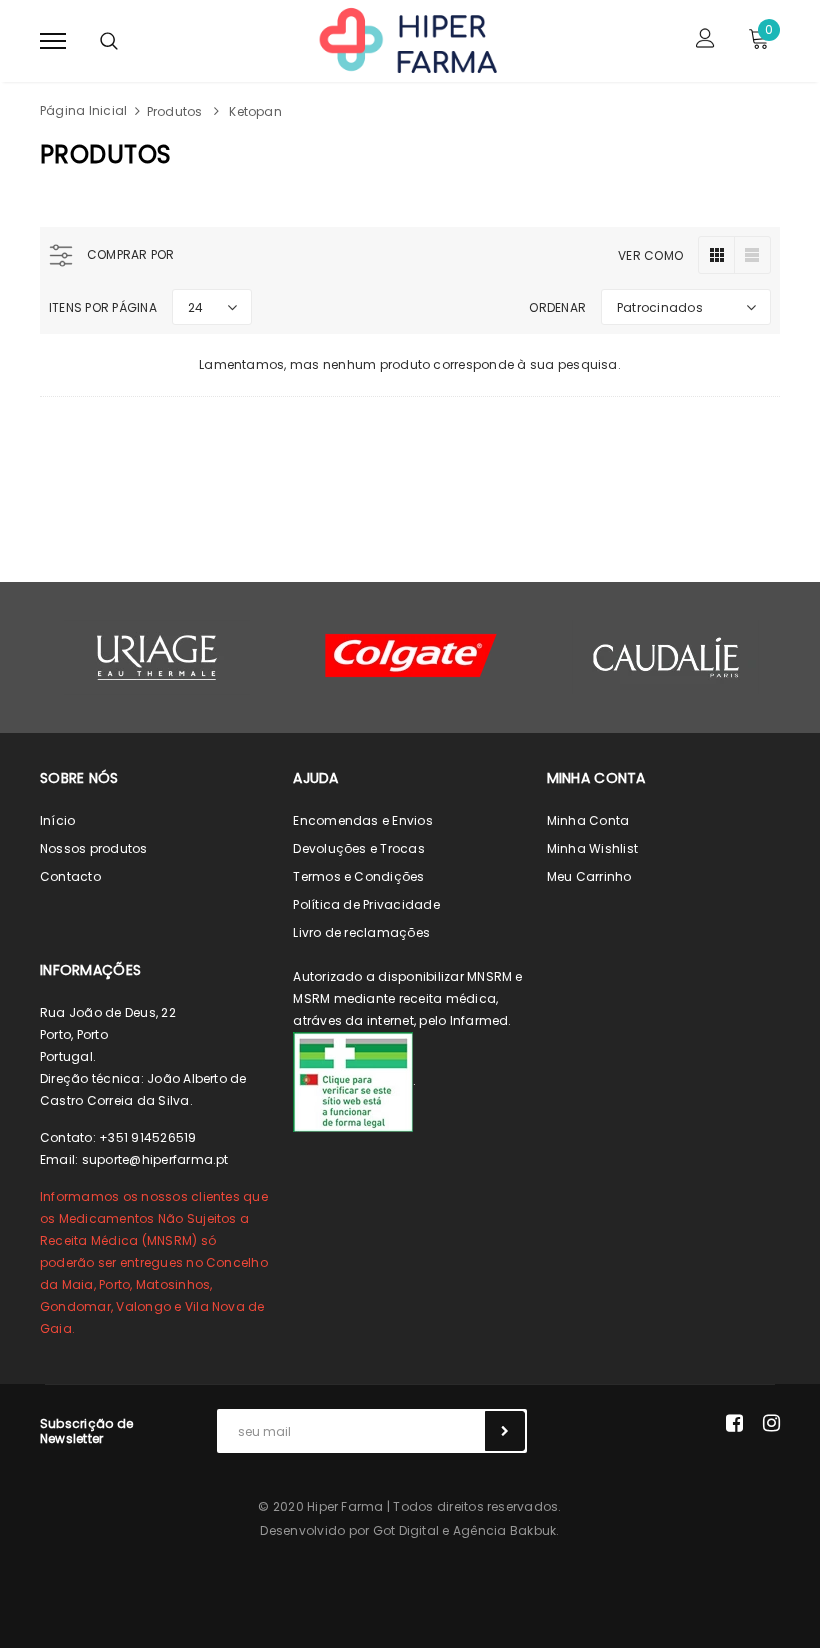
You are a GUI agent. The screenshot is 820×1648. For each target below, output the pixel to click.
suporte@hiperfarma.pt (155, 1159)
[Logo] (407, 39)
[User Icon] (705, 40)
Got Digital (406, 1530)
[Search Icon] (109, 41)
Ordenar (557, 307)
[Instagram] (771, 1423)
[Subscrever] (505, 1431)
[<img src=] (353, 1080)
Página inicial (83, 110)
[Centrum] (411, 655)
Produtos (175, 111)
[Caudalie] (665, 657)
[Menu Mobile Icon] (53, 40)
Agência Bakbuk (504, 1530)
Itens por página (103, 307)
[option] (157, 657)
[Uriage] (157, 657)
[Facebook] (734, 1423)
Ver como (650, 255)
